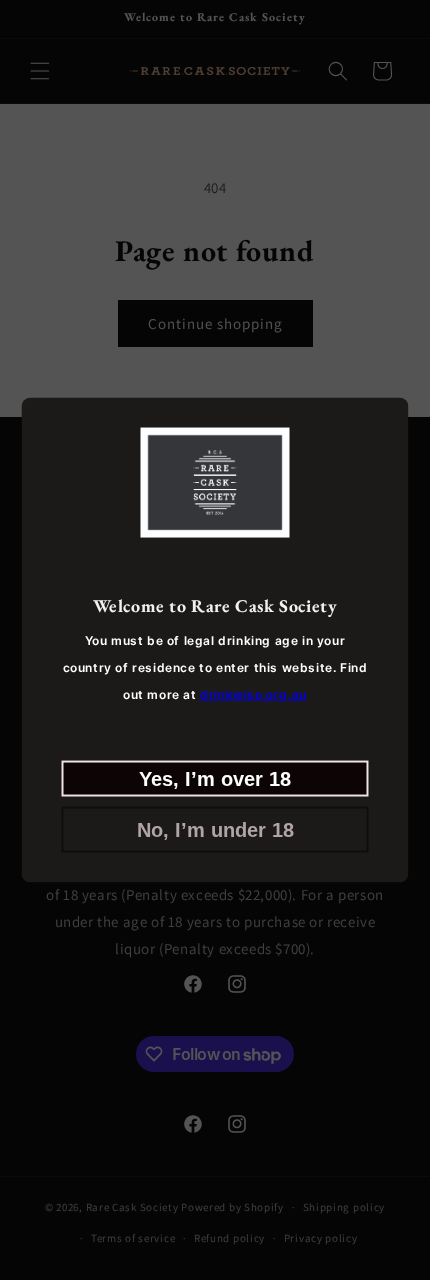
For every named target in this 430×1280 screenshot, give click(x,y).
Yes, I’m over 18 (215, 778)
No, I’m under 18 (215, 829)
